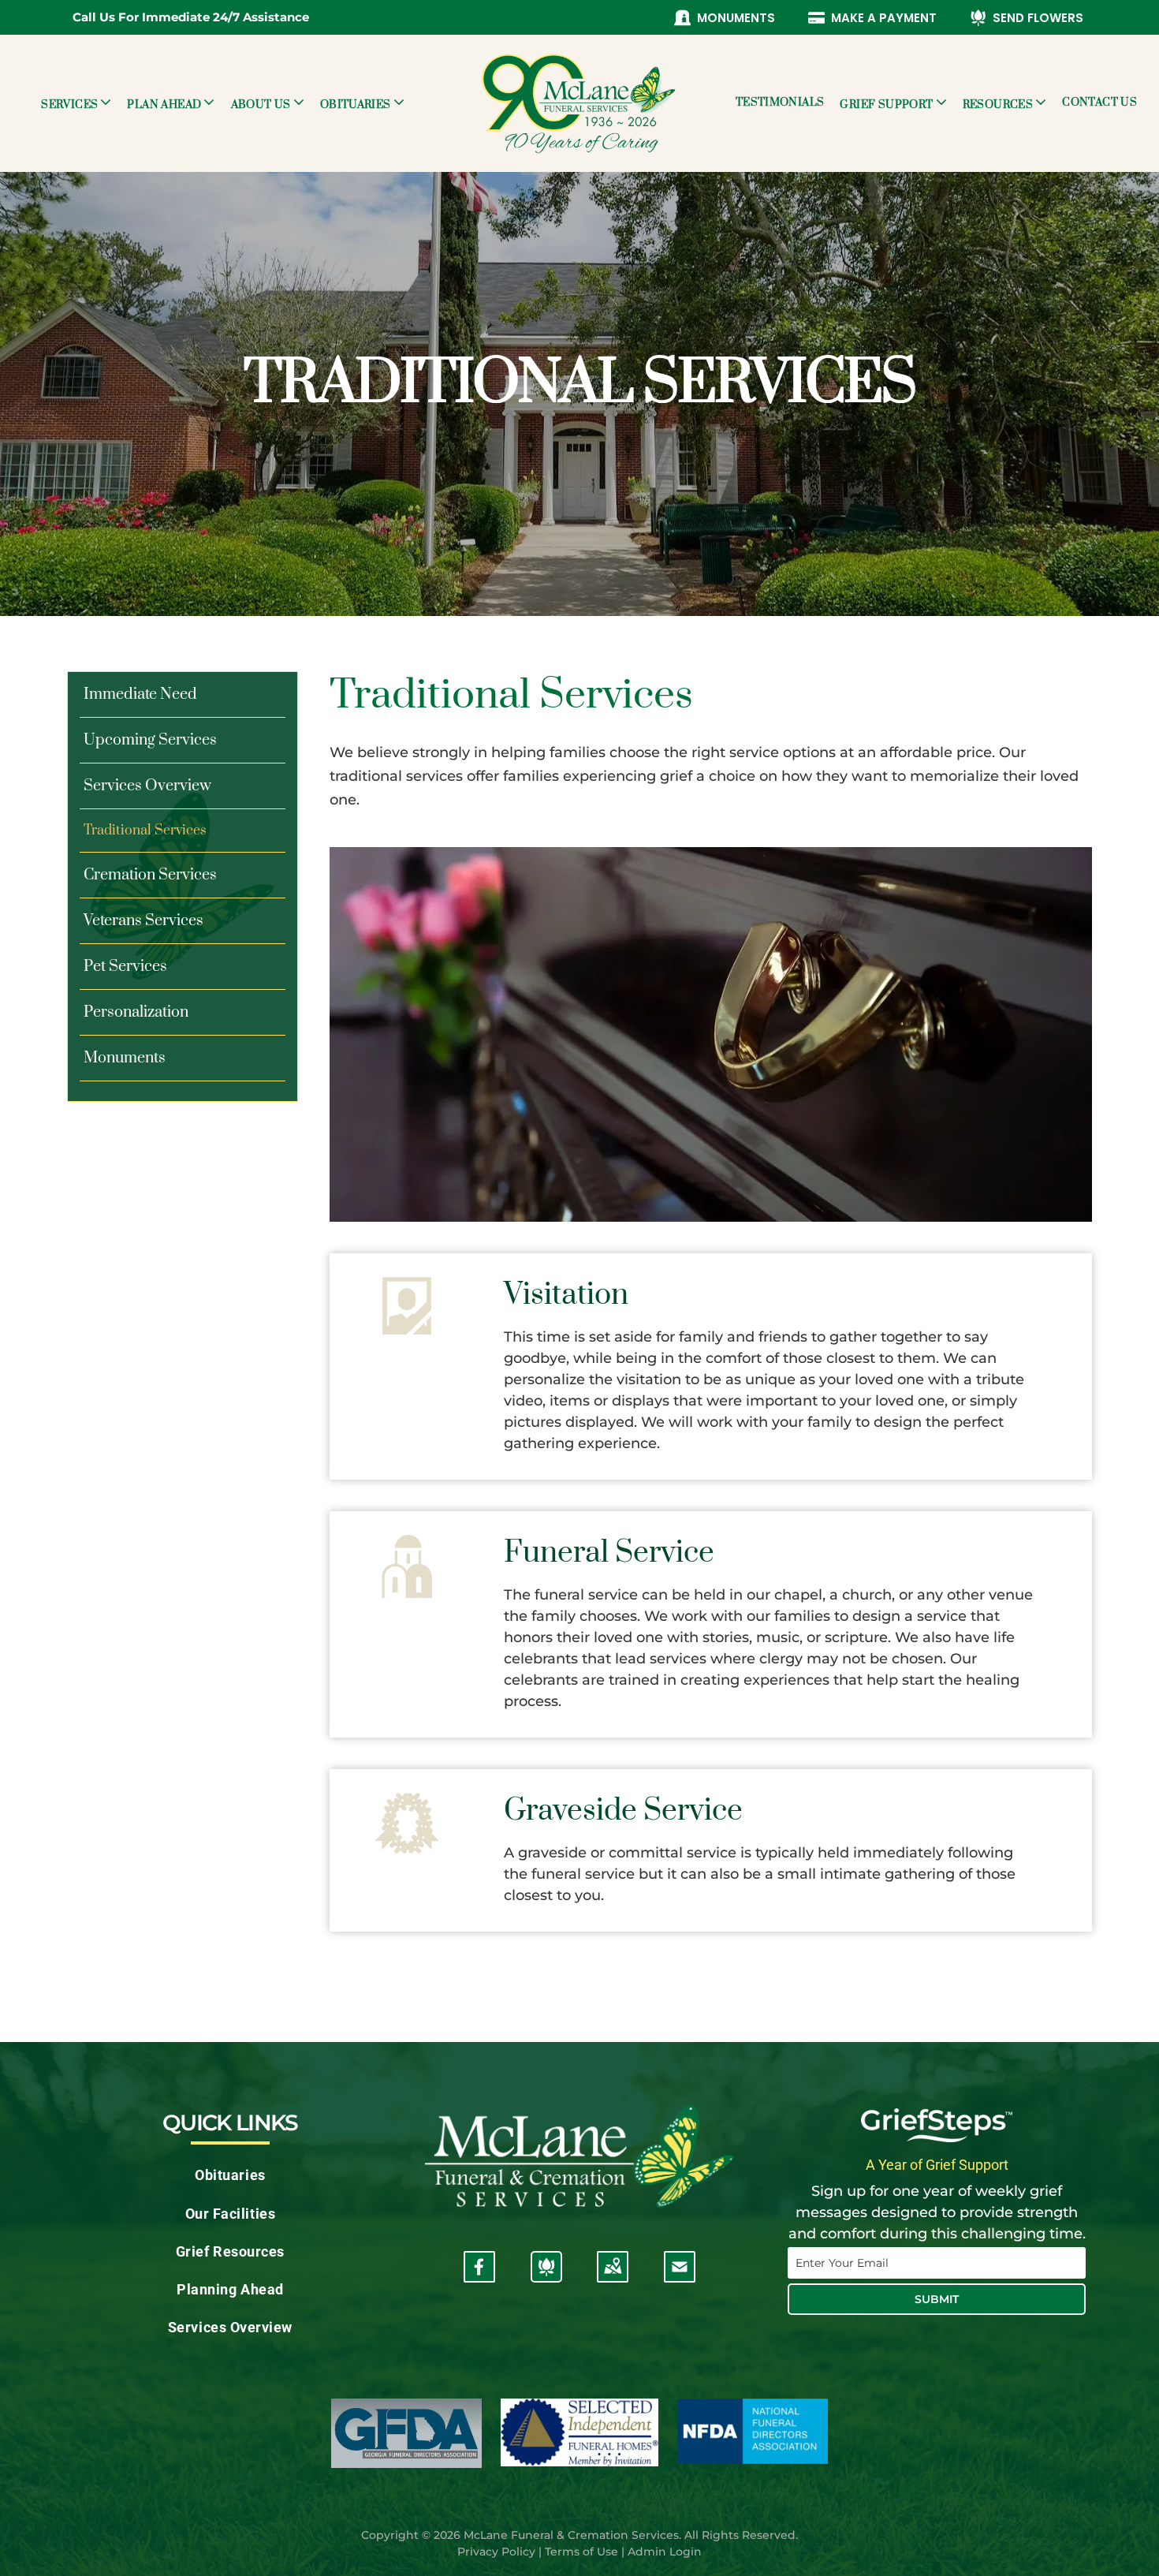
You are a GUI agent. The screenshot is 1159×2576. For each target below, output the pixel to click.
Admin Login (665, 2552)
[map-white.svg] (613, 2276)
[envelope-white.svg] (680, 2276)
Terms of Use (581, 2552)
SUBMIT (937, 2299)
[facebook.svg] (479, 2276)
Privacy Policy (496, 2552)
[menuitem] (76, 103)
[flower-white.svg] (546, 2276)
